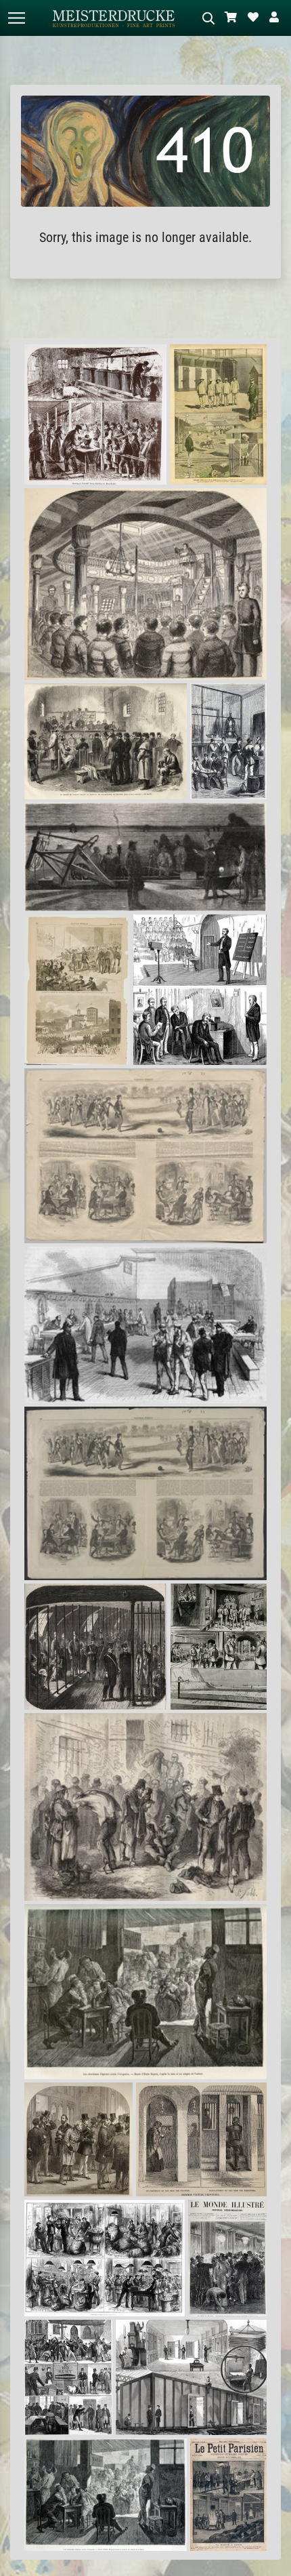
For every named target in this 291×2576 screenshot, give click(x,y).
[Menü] (16, 18)
